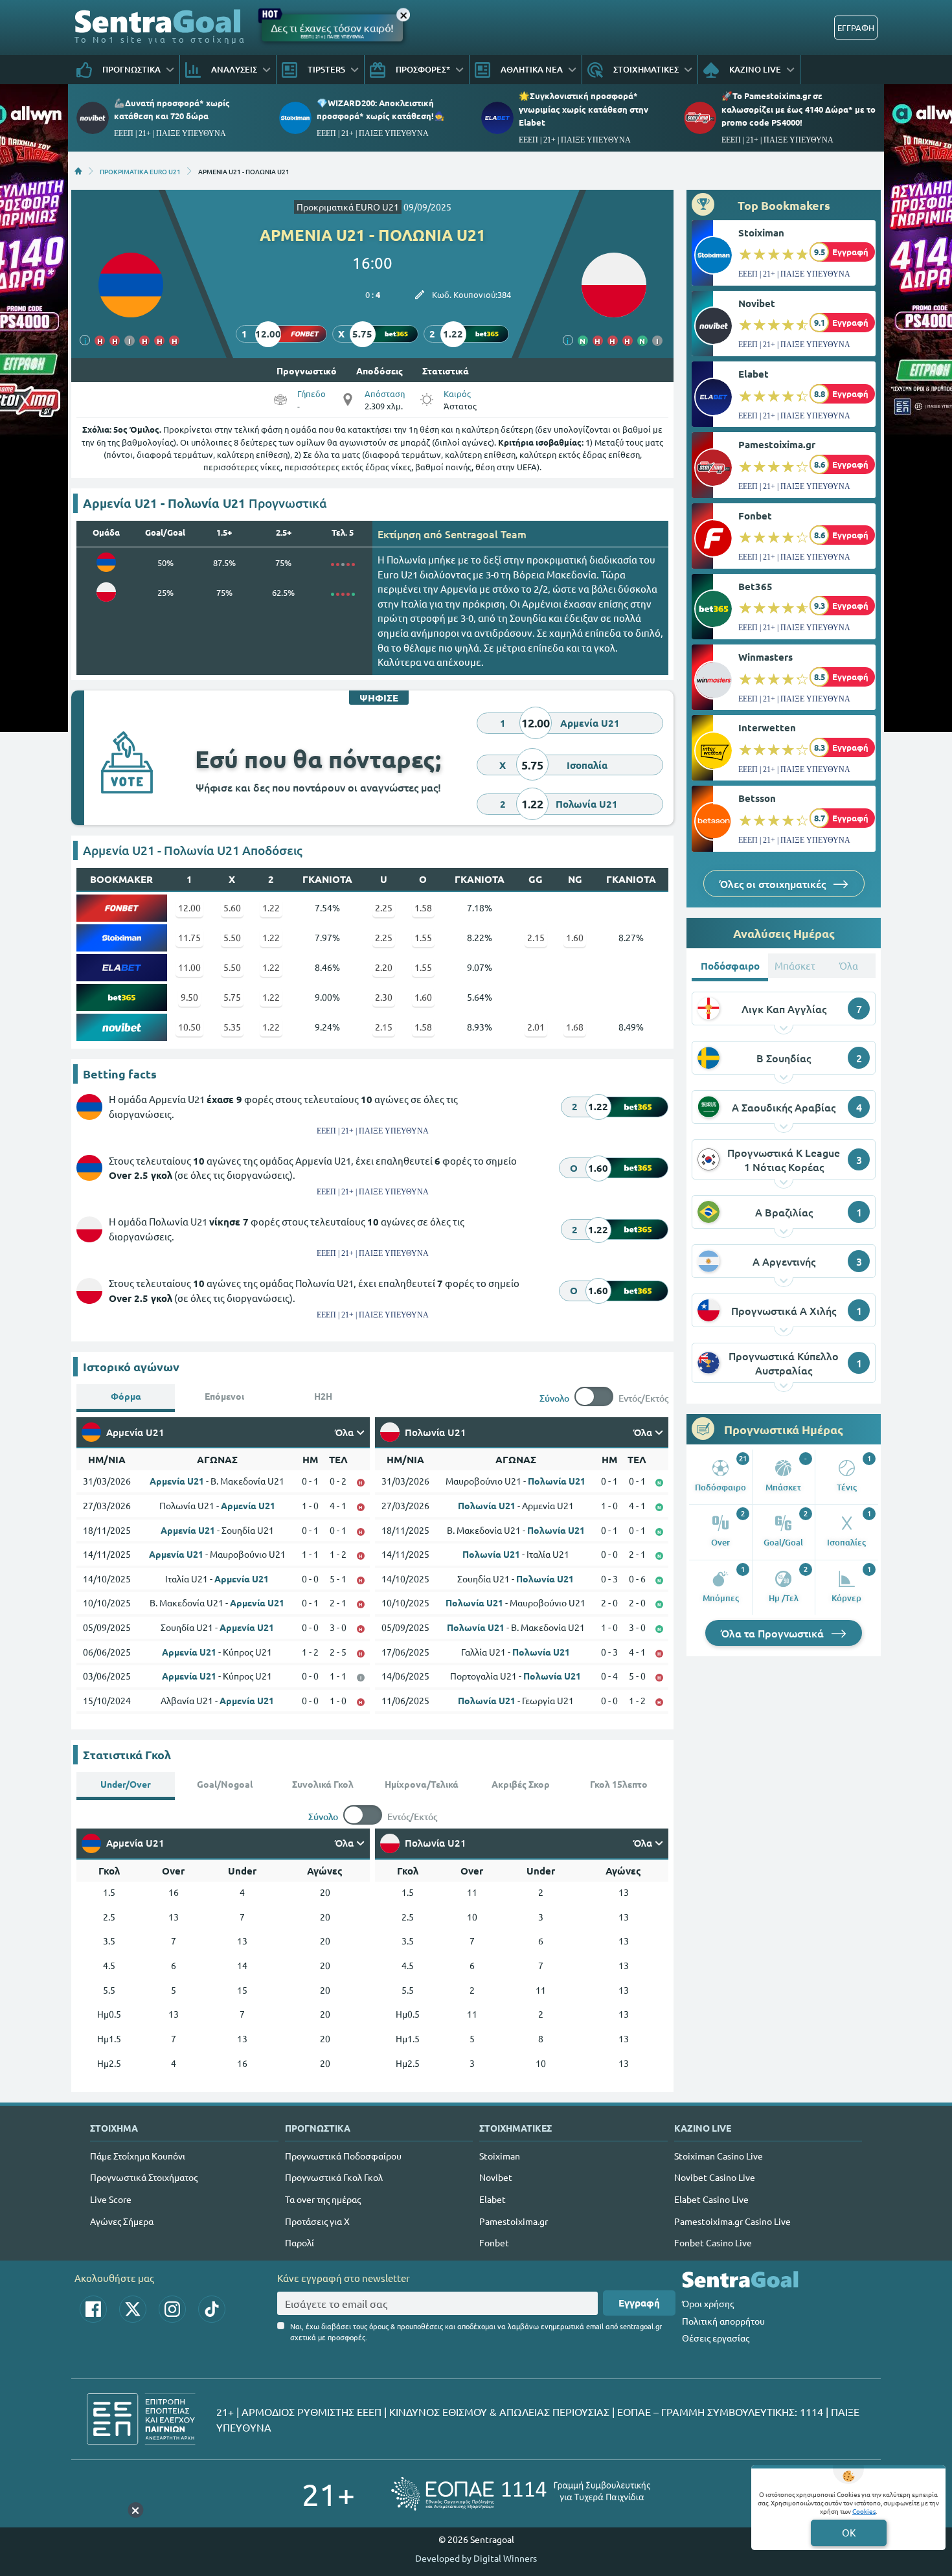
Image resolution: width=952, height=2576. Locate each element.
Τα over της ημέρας (323, 2199)
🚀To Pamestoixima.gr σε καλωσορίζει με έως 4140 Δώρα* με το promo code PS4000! (799, 108)
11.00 (189, 967)
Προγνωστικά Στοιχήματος (144, 2177)
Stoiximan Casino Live (719, 2156)
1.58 (423, 907)
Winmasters (765, 657)
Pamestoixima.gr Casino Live (732, 2221)
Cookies (864, 2511)
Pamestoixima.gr (777, 444)
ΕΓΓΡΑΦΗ (856, 28)
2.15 (536, 937)
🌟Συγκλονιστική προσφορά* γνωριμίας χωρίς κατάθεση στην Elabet (584, 108)
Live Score (111, 2199)
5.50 (232, 937)
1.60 (575, 937)
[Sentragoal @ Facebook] (93, 2309)
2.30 (384, 997)
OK (849, 2532)
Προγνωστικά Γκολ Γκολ (334, 2177)
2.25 (384, 907)
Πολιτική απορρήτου (723, 2321)
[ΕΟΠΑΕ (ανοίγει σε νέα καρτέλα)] (521, 2493)
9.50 (189, 997)
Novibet (757, 303)
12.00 (189, 907)
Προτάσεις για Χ (317, 2221)
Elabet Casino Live (711, 2199)
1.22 (271, 907)
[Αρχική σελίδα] (78, 171)
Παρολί (300, 2242)
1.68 (575, 1027)
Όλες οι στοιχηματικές (774, 883)
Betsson (757, 798)
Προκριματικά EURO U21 (348, 207)
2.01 (536, 1027)
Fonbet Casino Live (713, 2242)
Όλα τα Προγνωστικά (774, 1633)
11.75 (189, 937)
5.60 (232, 907)
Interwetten (767, 727)
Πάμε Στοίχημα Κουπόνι (138, 2156)
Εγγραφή (639, 2303)
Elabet (754, 374)
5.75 (232, 997)
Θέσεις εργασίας (716, 2338)
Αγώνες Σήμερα (122, 2221)
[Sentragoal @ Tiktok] (212, 2309)
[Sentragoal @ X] (133, 2309)
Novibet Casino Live (715, 2177)
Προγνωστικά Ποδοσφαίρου (343, 2156)
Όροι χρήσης (708, 2303)
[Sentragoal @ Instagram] (172, 2309)
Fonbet (755, 516)
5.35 (232, 1027)
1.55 (423, 937)
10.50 (189, 1027)
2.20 (384, 967)
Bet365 (755, 586)
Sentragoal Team (486, 534)
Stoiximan (761, 233)
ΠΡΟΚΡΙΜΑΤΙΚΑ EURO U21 (140, 171)
